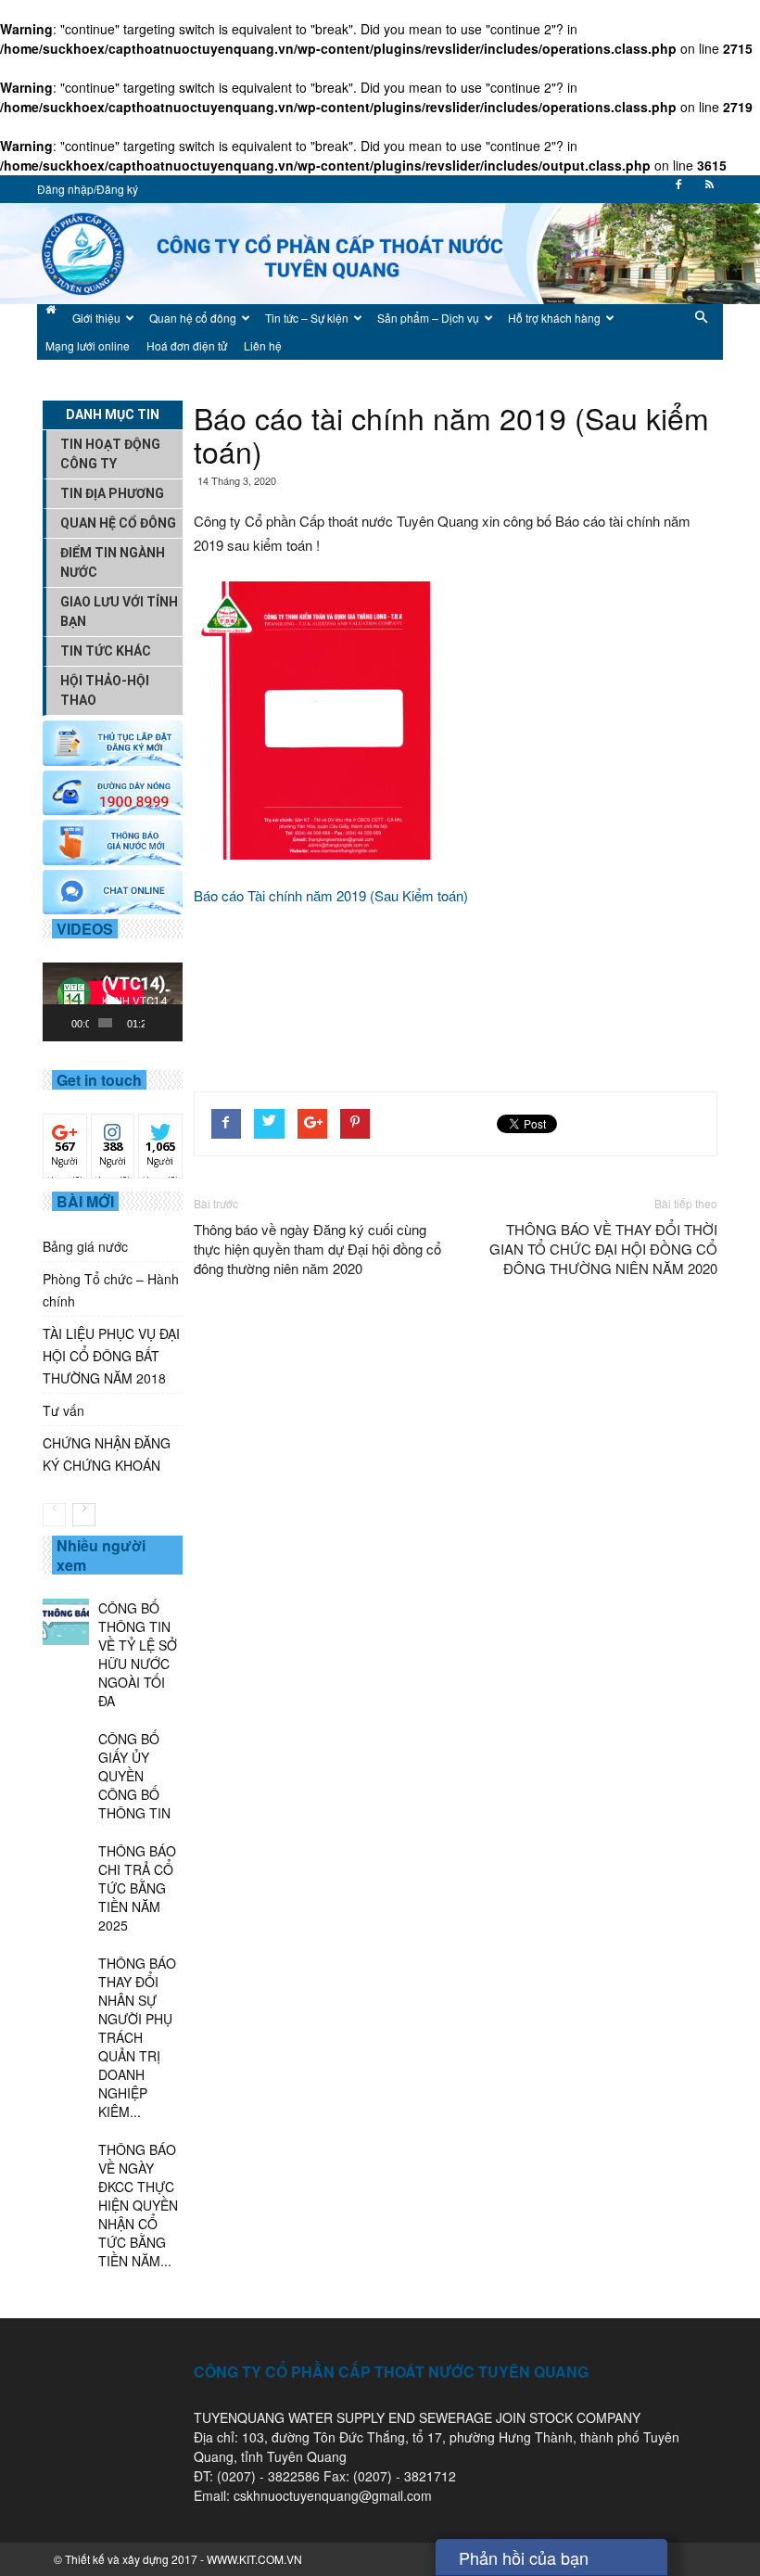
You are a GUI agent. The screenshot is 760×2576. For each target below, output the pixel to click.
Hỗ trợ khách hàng (554, 318)
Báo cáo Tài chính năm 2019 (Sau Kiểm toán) (331, 895)
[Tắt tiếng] (159, 1023)
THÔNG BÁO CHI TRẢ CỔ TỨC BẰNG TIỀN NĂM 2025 (137, 1888)
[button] (701, 332)
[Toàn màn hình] (174, 1023)
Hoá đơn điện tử (187, 345)
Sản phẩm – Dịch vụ (428, 318)
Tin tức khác (106, 651)
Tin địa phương (112, 493)
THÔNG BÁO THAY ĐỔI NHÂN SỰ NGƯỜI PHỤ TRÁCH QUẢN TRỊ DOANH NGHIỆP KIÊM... (137, 2037)
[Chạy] (67, 1023)
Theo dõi (65, 1135)
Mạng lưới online (88, 345)
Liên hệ (263, 345)
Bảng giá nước (85, 1246)
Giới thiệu (96, 318)
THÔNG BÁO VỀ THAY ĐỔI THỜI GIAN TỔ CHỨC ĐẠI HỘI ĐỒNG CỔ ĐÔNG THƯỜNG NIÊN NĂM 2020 (603, 1249)
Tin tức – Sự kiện (307, 318)
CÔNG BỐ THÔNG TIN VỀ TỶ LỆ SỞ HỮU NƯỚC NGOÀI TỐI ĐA (138, 1654)
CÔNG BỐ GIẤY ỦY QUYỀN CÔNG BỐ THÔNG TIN (134, 1776)
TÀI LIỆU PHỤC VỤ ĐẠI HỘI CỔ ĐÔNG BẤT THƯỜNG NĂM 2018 (111, 1356)
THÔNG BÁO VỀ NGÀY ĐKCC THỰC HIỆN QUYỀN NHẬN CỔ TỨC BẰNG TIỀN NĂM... (138, 2205)
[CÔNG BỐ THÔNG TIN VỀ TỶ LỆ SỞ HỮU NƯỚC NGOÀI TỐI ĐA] (66, 1622)
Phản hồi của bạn (524, 2557)
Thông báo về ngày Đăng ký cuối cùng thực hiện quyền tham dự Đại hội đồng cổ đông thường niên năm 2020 (317, 1249)
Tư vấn (63, 1410)
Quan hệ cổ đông (193, 318)
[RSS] (709, 190)
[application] (113, 1002)
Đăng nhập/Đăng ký (88, 189)
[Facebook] (678, 190)
